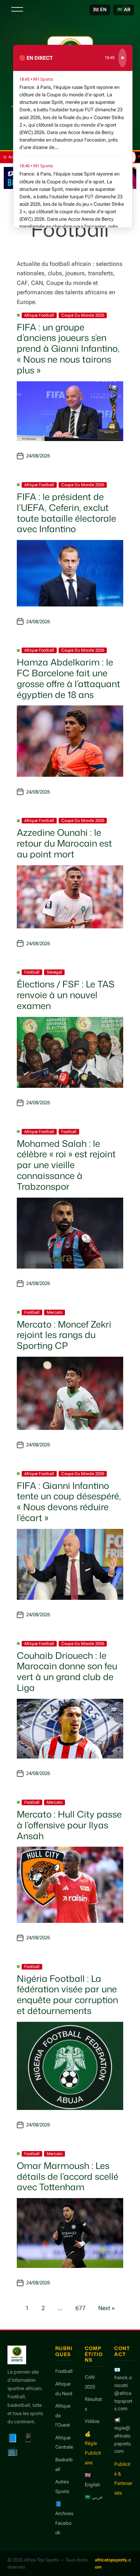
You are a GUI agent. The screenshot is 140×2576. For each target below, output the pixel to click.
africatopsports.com (113, 2563)
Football (32, 972)
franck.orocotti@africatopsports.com (123, 2393)
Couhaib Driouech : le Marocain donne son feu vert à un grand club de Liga (67, 1672)
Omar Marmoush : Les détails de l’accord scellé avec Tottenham (68, 2176)
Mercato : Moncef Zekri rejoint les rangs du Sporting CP (64, 1335)
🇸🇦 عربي (94, 2497)
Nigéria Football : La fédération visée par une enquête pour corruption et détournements (67, 1995)
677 (80, 2308)
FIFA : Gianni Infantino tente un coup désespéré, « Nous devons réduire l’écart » (69, 1502)
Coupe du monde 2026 (83, 315)
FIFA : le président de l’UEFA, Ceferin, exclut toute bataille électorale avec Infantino (66, 513)
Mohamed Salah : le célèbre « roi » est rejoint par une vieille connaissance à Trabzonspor (66, 1165)
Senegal (54, 972)
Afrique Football (39, 315)
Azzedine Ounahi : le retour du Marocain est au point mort (64, 843)
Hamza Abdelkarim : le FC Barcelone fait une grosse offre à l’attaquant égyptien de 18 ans (69, 678)
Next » (107, 2308)
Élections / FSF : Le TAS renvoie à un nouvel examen (66, 995)
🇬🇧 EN (100, 10)
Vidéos (92, 2421)
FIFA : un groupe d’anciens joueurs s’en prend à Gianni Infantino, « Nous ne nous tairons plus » (68, 349)
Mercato (55, 1312)
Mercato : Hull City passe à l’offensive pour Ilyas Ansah (69, 1825)
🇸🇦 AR (124, 10)
